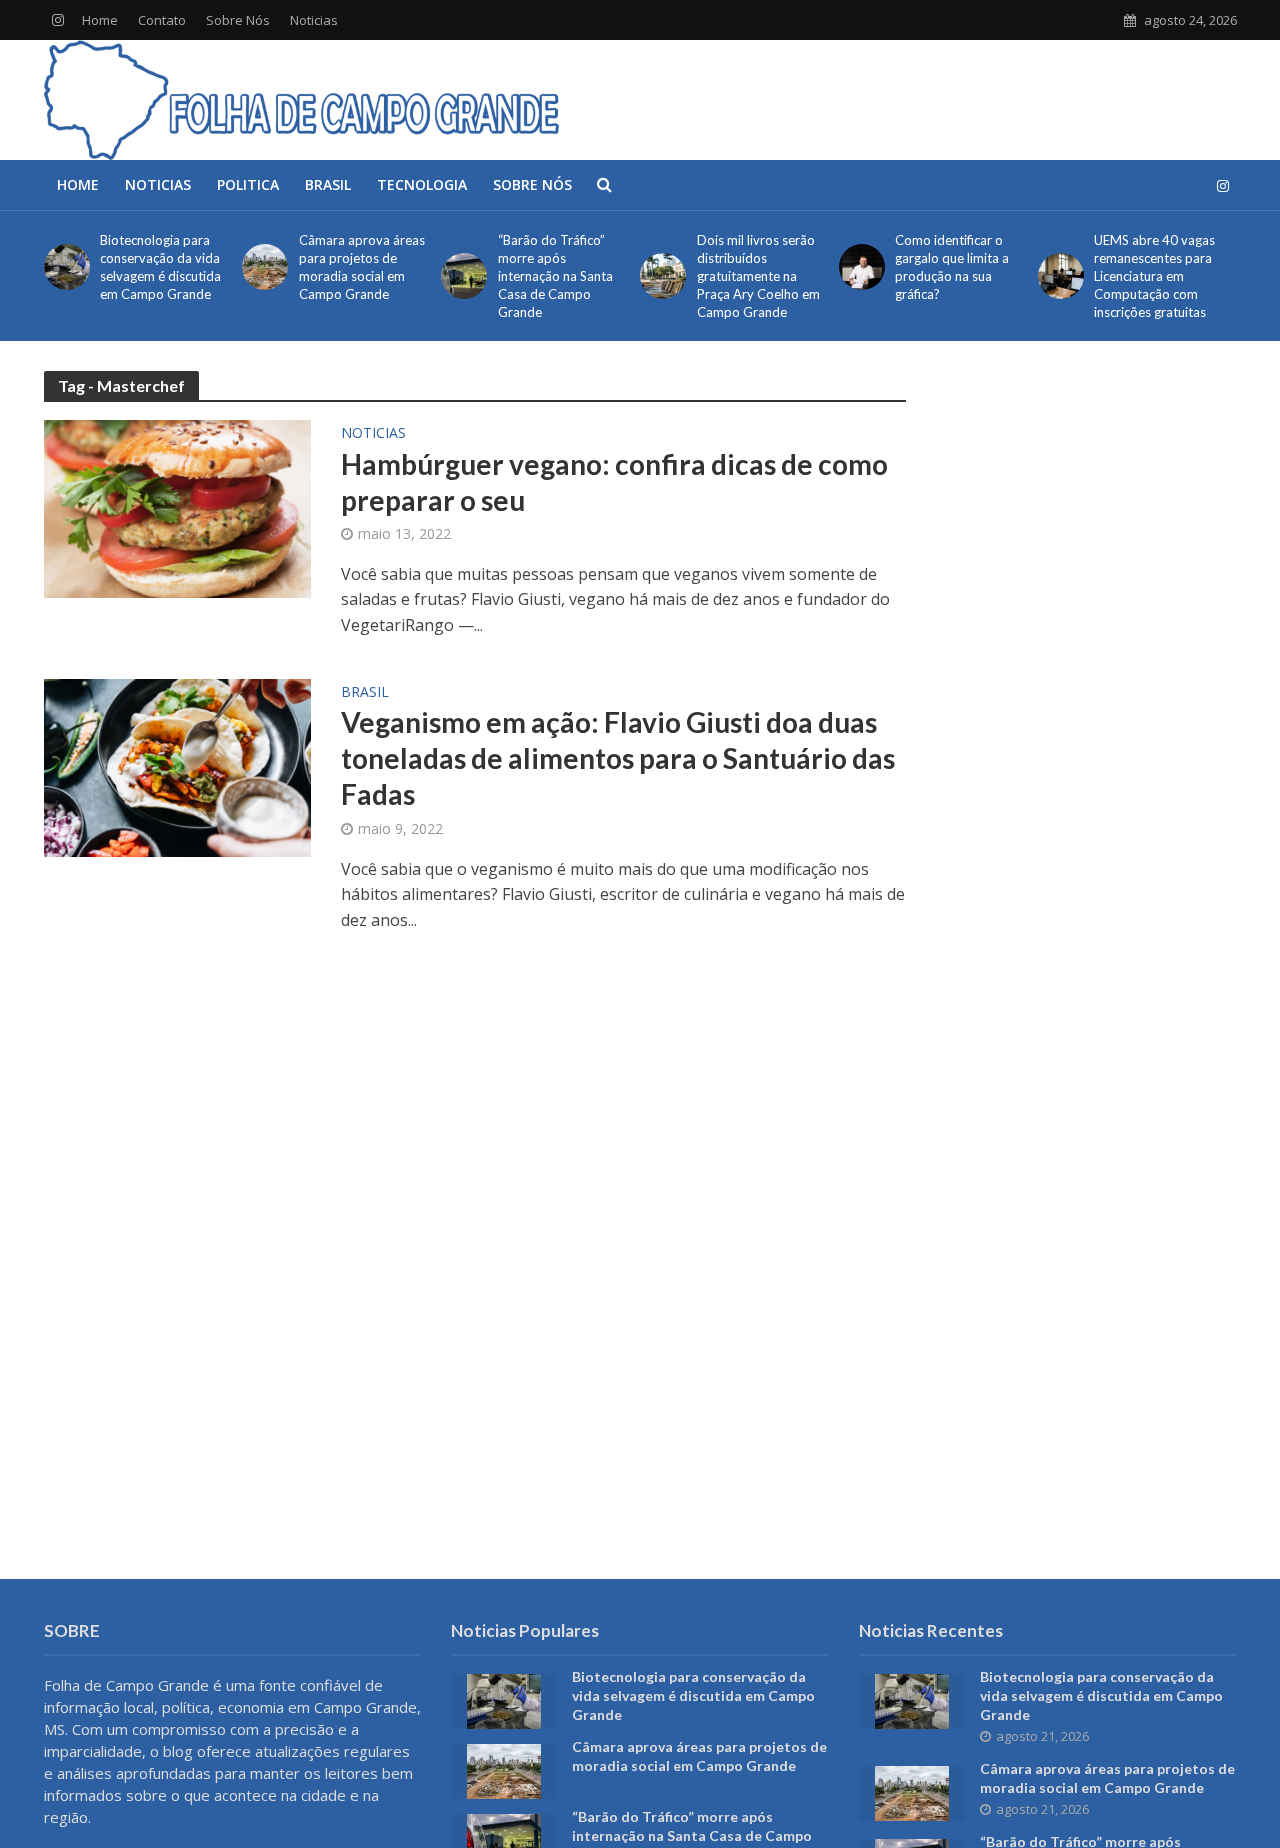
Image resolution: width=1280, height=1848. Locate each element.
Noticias (314, 20)
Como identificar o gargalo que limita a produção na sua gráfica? (952, 267)
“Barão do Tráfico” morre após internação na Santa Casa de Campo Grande (555, 276)
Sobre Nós (238, 20)
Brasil (328, 184)
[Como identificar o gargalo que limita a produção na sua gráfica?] (858, 267)
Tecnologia (422, 184)
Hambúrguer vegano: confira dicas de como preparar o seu (614, 482)
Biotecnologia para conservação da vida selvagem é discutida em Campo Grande (160, 267)
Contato (162, 20)
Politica (248, 184)
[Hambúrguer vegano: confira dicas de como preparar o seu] (178, 507)
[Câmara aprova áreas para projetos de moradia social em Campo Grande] (261, 267)
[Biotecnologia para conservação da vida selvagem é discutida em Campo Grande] (63, 267)
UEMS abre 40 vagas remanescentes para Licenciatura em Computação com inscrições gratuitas (1154, 276)
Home (100, 20)
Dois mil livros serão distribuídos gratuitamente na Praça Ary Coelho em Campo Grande (758, 276)
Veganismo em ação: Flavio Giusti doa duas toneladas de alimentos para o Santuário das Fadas (618, 758)
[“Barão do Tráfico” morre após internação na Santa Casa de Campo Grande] (460, 276)
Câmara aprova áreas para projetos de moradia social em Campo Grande (362, 267)
